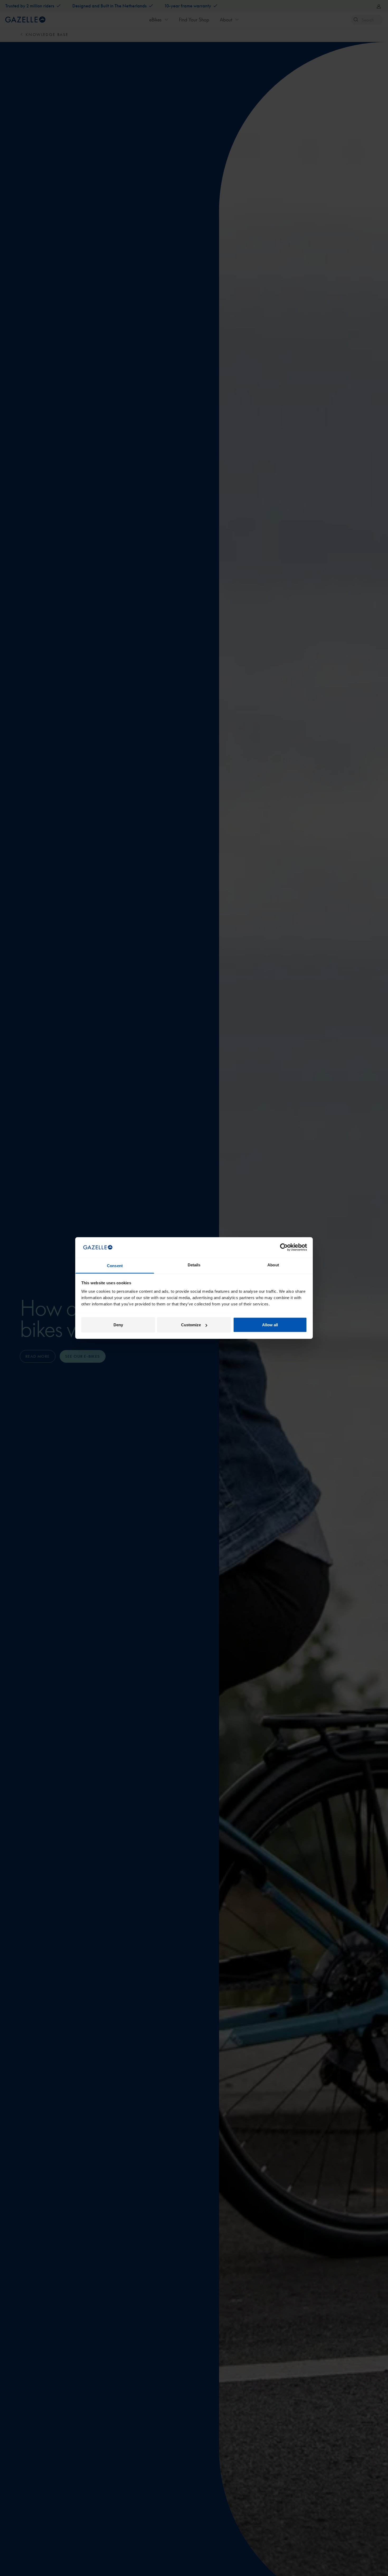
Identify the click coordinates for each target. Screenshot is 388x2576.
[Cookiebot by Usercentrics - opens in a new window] (284, 1247)
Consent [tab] (115, 1265)
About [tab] (273, 1265)
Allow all (270, 1325)
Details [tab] (194, 1265)
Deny (118, 1325)
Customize (191, 1325)
